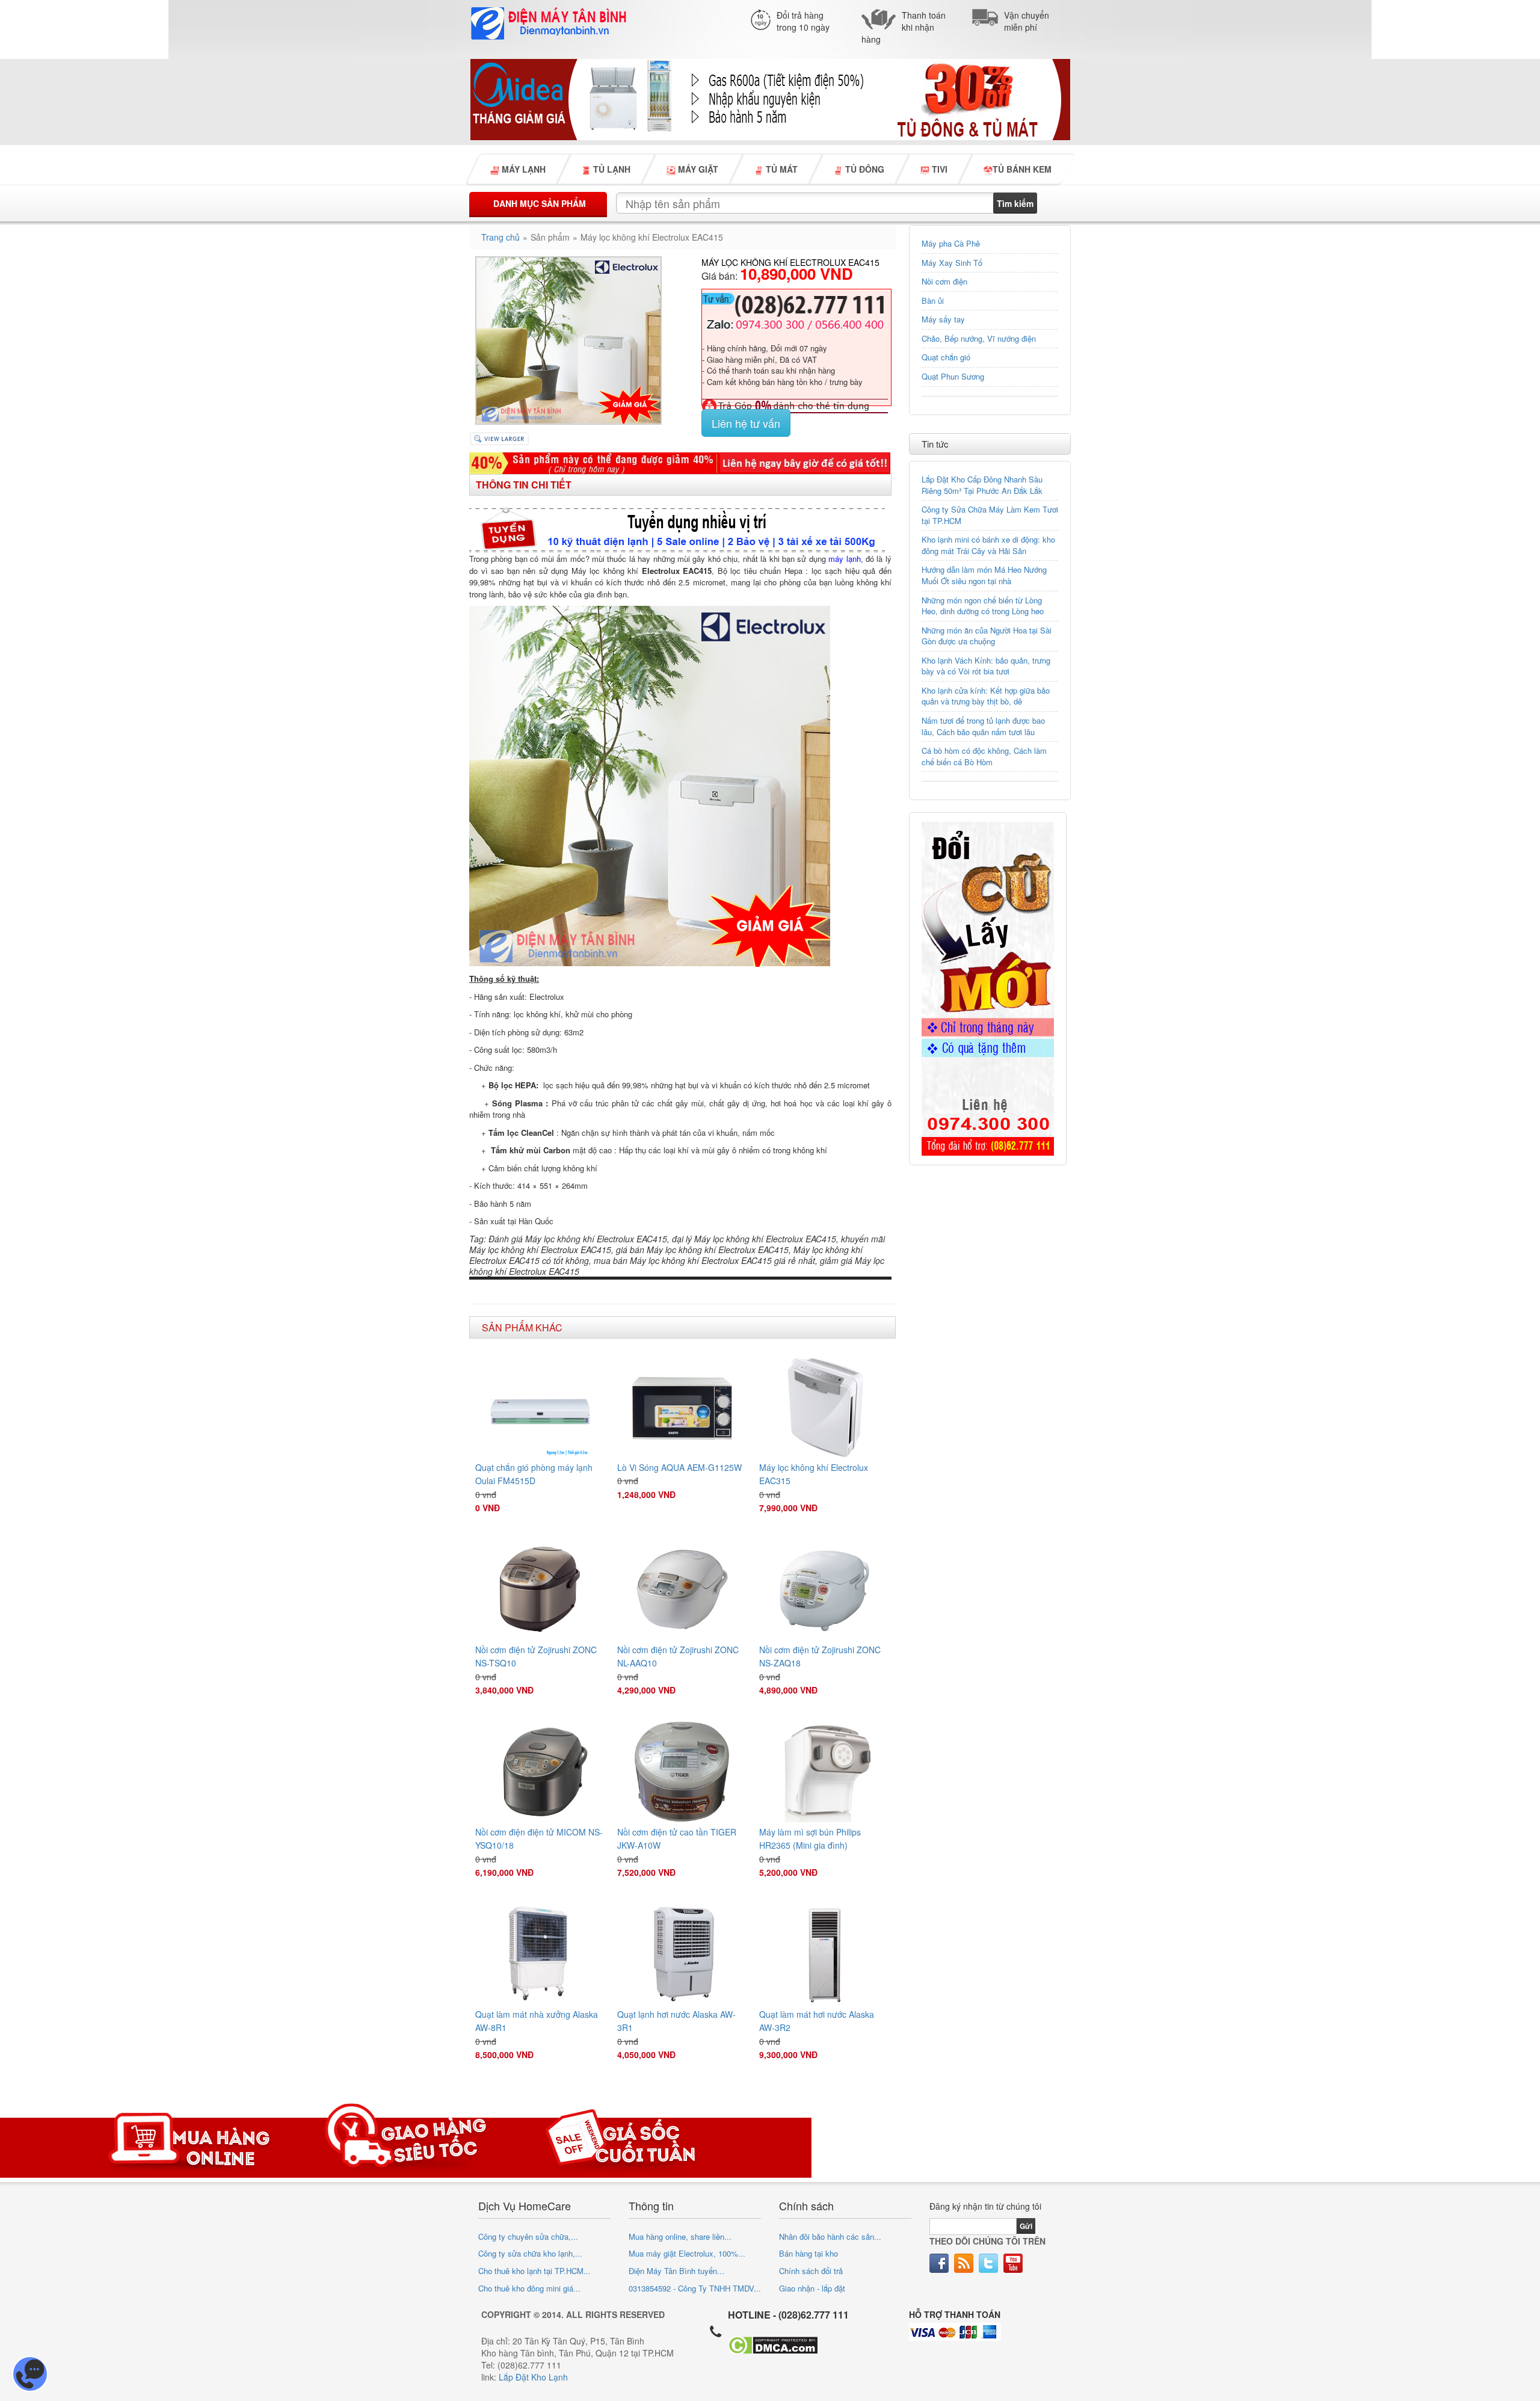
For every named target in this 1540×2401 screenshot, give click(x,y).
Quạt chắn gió (946, 357)
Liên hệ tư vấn (746, 423)
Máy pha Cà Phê (951, 243)
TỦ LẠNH (611, 169)
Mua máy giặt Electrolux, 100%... (687, 2253)
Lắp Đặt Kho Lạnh (533, 2377)
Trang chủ (500, 237)
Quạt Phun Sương (953, 376)
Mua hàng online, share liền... (680, 2236)
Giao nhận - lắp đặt (812, 2288)
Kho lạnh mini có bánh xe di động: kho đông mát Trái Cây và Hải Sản (988, 545)
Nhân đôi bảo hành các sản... (830, 2236)
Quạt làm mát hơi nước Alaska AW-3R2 (817, 2021)
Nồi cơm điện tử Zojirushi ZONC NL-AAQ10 (678, 1656)
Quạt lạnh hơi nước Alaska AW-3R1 (676, 2021)
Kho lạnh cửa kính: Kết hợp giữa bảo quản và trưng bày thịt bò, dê (986, 696)
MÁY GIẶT (697, 169)
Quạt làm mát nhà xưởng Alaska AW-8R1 (537, 2021)
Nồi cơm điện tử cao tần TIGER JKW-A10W (677, 1839)
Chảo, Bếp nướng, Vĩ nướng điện (979, 338)
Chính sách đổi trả (811, 2271)
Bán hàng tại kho (808, 2253)
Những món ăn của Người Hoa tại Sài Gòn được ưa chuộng (987, 636)
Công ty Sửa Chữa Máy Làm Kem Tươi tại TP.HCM (990, 515)
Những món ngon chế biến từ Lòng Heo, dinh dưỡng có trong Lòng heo (983, 606)
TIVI (938, 169)
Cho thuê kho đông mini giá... (529, 2288)
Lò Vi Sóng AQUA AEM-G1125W (679, 1467)
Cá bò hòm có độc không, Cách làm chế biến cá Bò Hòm (984, 756)
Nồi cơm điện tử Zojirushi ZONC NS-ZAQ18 (820, 1656)
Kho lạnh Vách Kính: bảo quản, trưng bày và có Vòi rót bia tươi (986, 666)
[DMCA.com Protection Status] (773, 2344)
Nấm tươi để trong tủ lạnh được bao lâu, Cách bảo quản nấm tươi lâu (983, 726)
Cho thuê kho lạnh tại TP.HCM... (534, 2271)
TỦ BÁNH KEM (1022, 169)
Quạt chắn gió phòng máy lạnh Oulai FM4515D (534, 1474)
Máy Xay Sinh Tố (952, 263)
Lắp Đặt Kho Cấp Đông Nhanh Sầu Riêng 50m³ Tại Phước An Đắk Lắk (982, 485)
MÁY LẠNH (522, 169)
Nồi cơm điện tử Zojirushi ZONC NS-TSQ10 (536, 1656)
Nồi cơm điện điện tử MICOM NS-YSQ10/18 (539, 1839)
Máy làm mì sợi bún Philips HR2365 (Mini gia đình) (810, 1839)
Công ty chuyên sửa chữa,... (528, 2236)
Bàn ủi (933, 301)
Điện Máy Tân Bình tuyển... (676, 2271)
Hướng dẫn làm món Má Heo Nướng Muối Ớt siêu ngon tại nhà (984, 575)
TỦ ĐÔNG (864, 169)
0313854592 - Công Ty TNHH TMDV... (695, 2288)
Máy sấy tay (943, 319)
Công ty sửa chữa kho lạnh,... (530, 2253)
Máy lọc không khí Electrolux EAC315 (814, 1474)
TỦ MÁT (781, 169)
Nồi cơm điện (944, 281)
